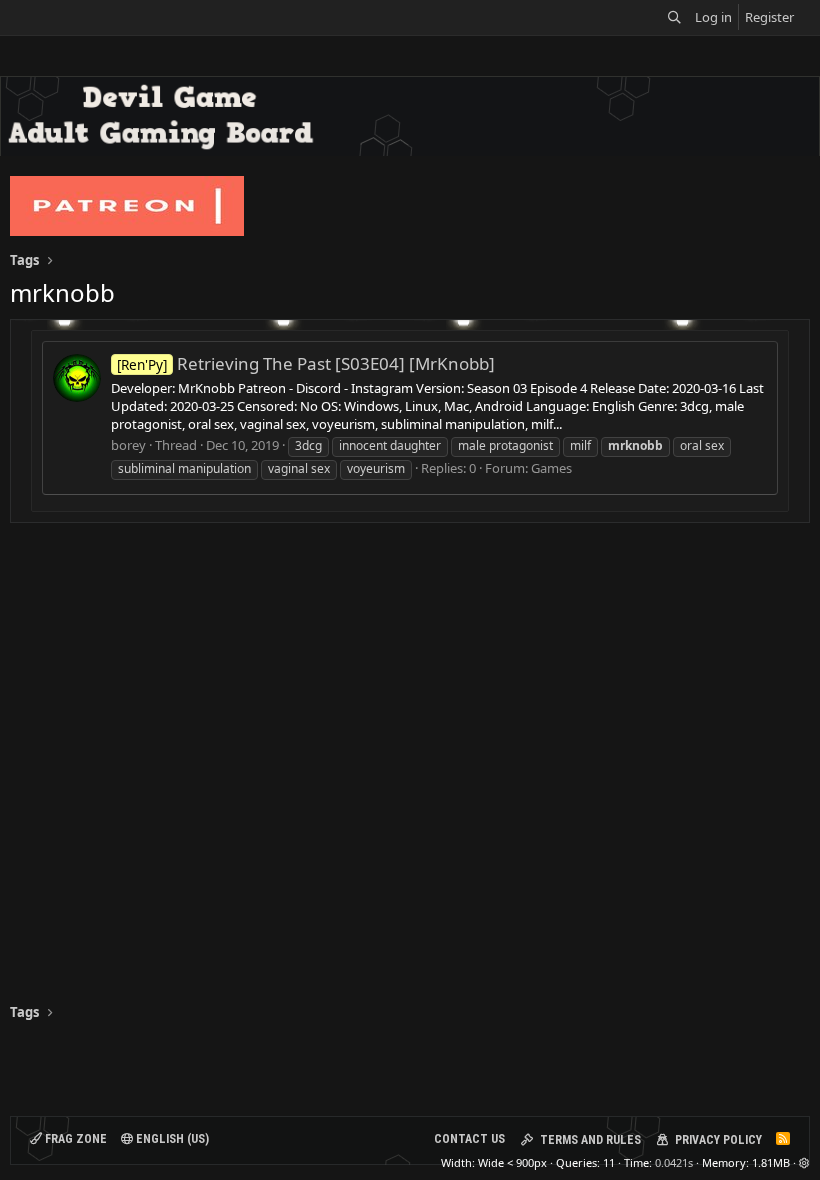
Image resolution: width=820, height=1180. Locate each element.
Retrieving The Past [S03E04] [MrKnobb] (306, 363)
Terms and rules (590, 1140)
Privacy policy (718, 1140)
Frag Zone (74, 1139)
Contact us (469, 1139)
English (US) (171, 1139)
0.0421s (674, 1162)
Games (551, 468)
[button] (804, 1162)
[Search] (674, 17)
